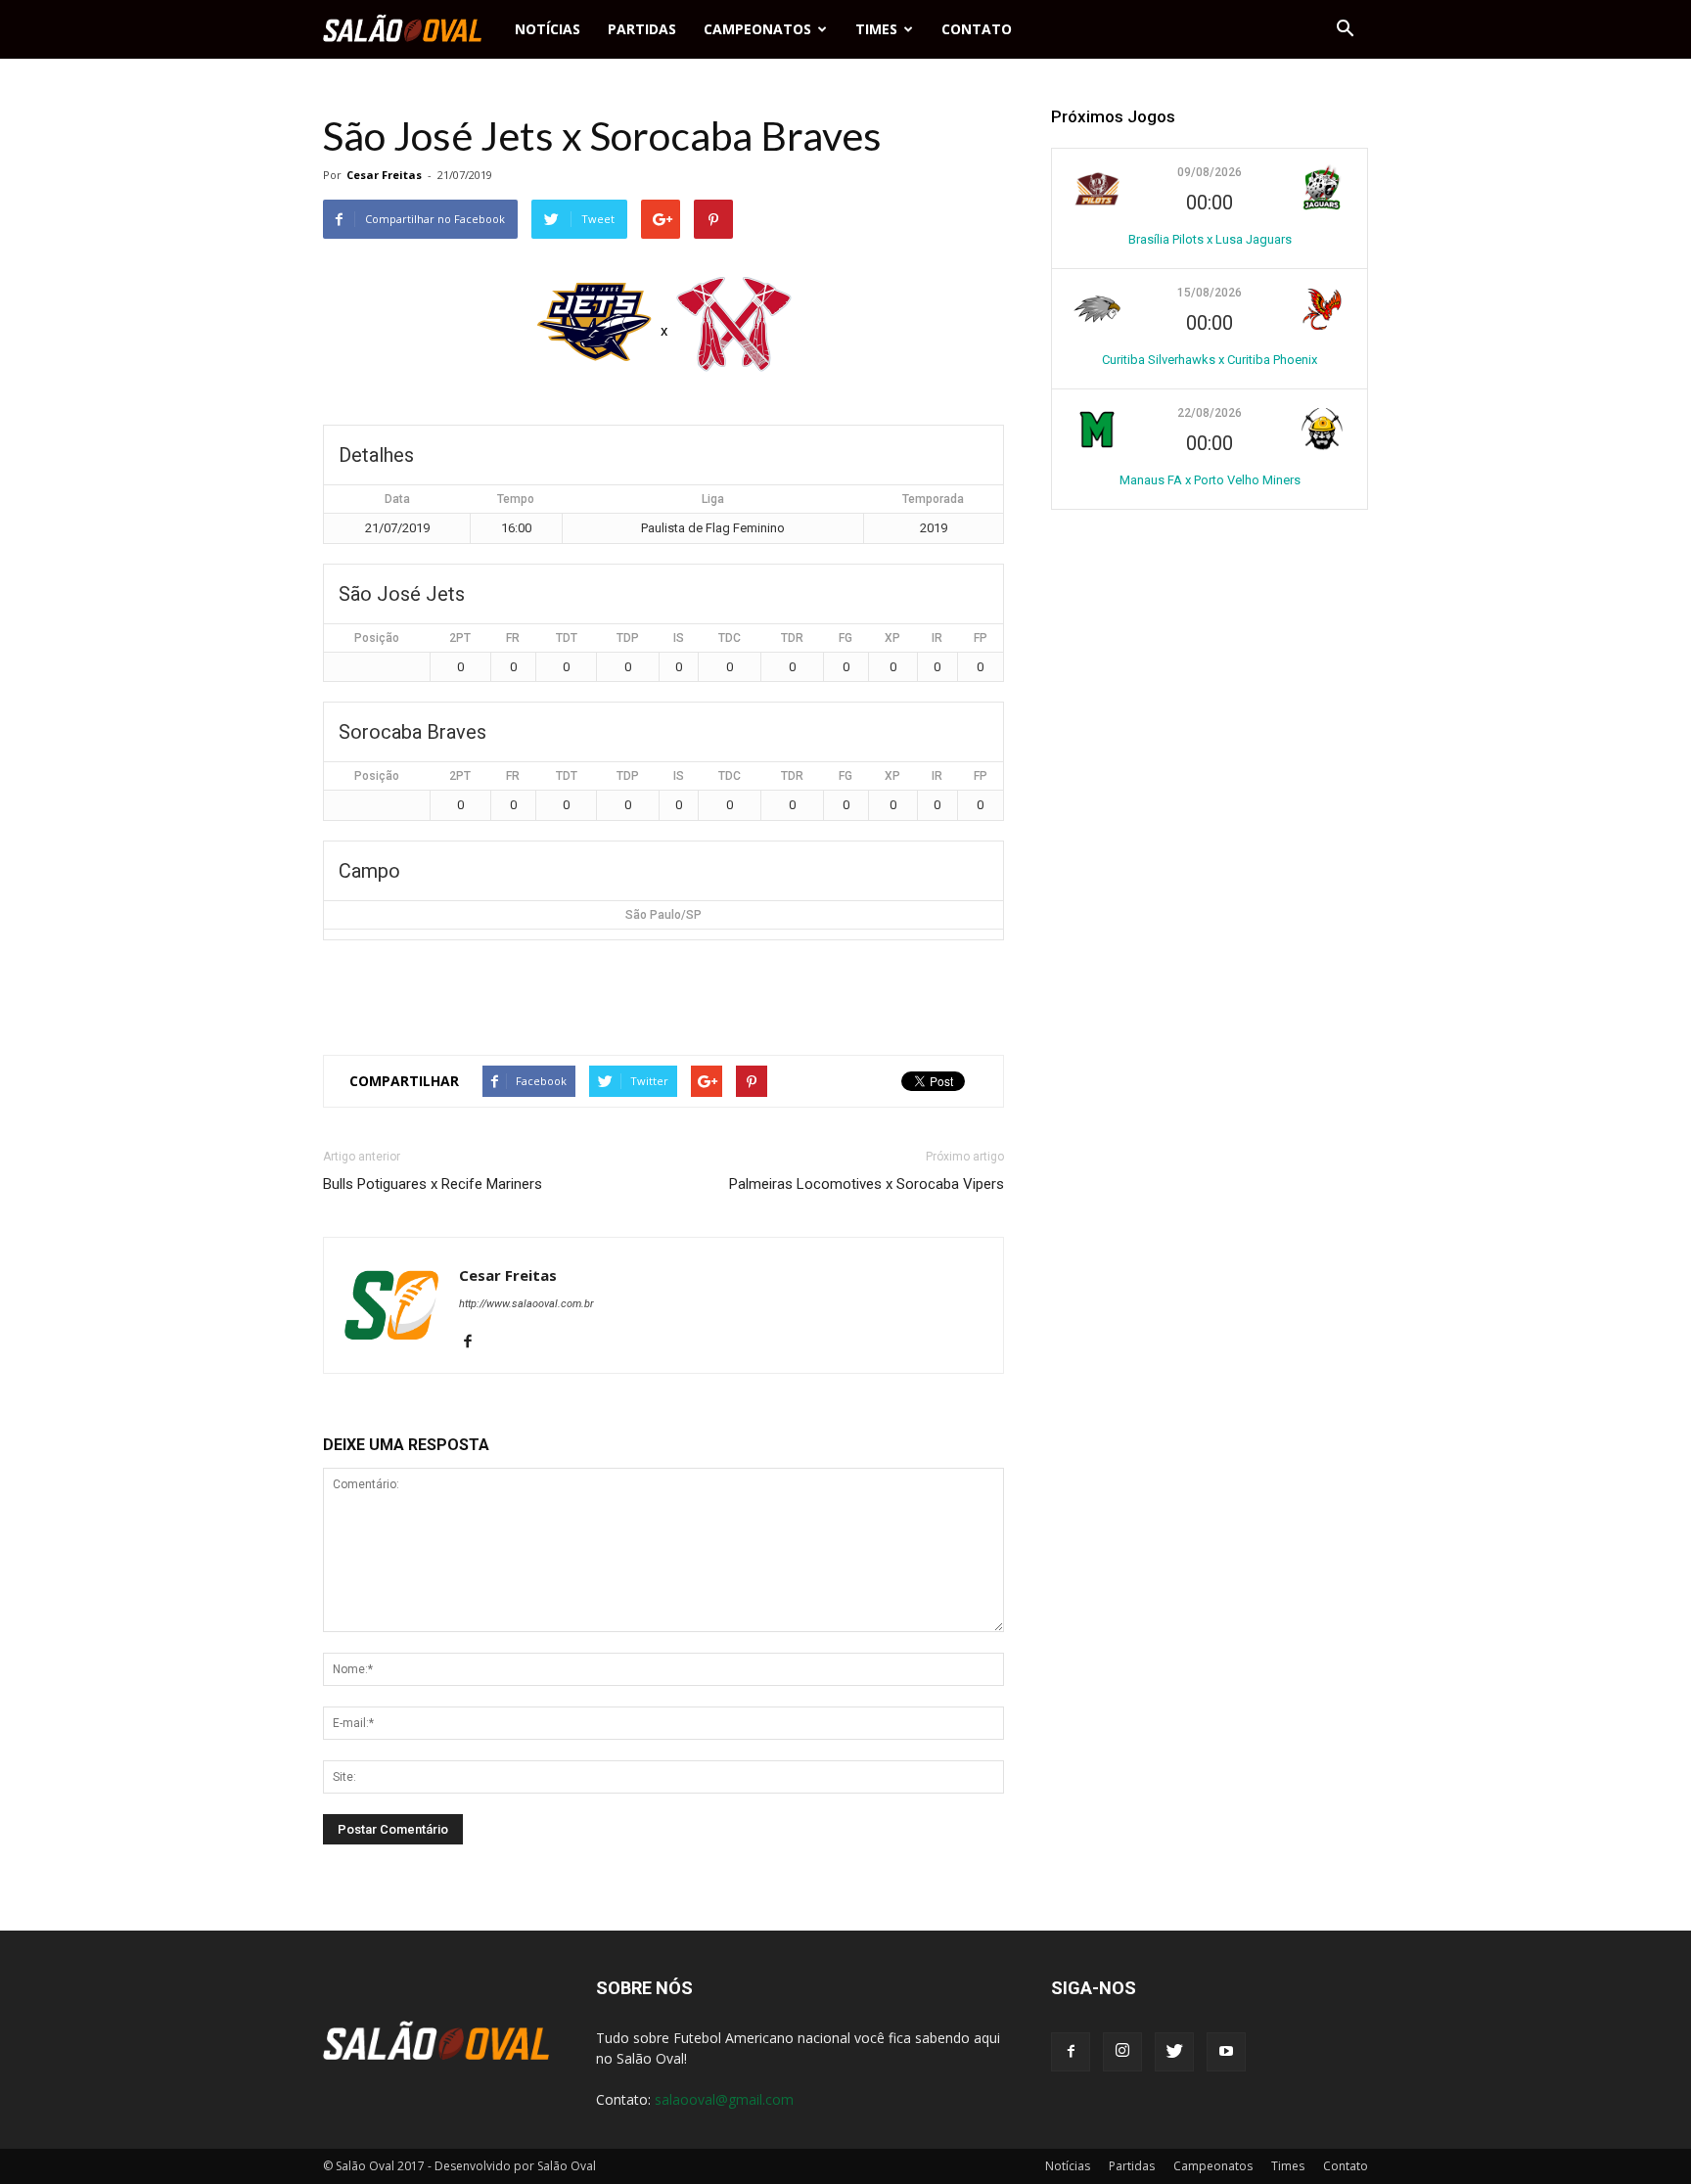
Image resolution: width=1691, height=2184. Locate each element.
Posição (377, 638)
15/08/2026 (1210, 293)
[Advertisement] (663, 989)
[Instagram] (1122, 2052)
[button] (1345, 29)
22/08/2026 (1210, 413)
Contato (977, 29)
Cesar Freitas (384, 175)
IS (679, 638)
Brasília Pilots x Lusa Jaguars (1210, 239)
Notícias (548, 29)
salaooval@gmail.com (724, 2099)
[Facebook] (475, 1342)
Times (876, 29)
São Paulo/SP (663, 915)
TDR (792, 638)
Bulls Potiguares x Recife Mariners (433, 1184)
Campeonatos (757, 29)
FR (513, 638)
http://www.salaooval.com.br (526, 1304)
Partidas (642, 29)
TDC (730, 638)
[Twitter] (1174, 2052)
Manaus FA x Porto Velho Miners (1210, 480)
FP (981, 638)
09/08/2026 (1210, 172)
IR (937, 638)
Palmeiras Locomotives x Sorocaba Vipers (867, 1184)
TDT (567, 638)
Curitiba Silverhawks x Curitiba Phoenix (1210, 360)
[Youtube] (1226, 2052)
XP (892, 638)
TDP (628, 638)
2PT (460, 638)
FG (845, 638)
